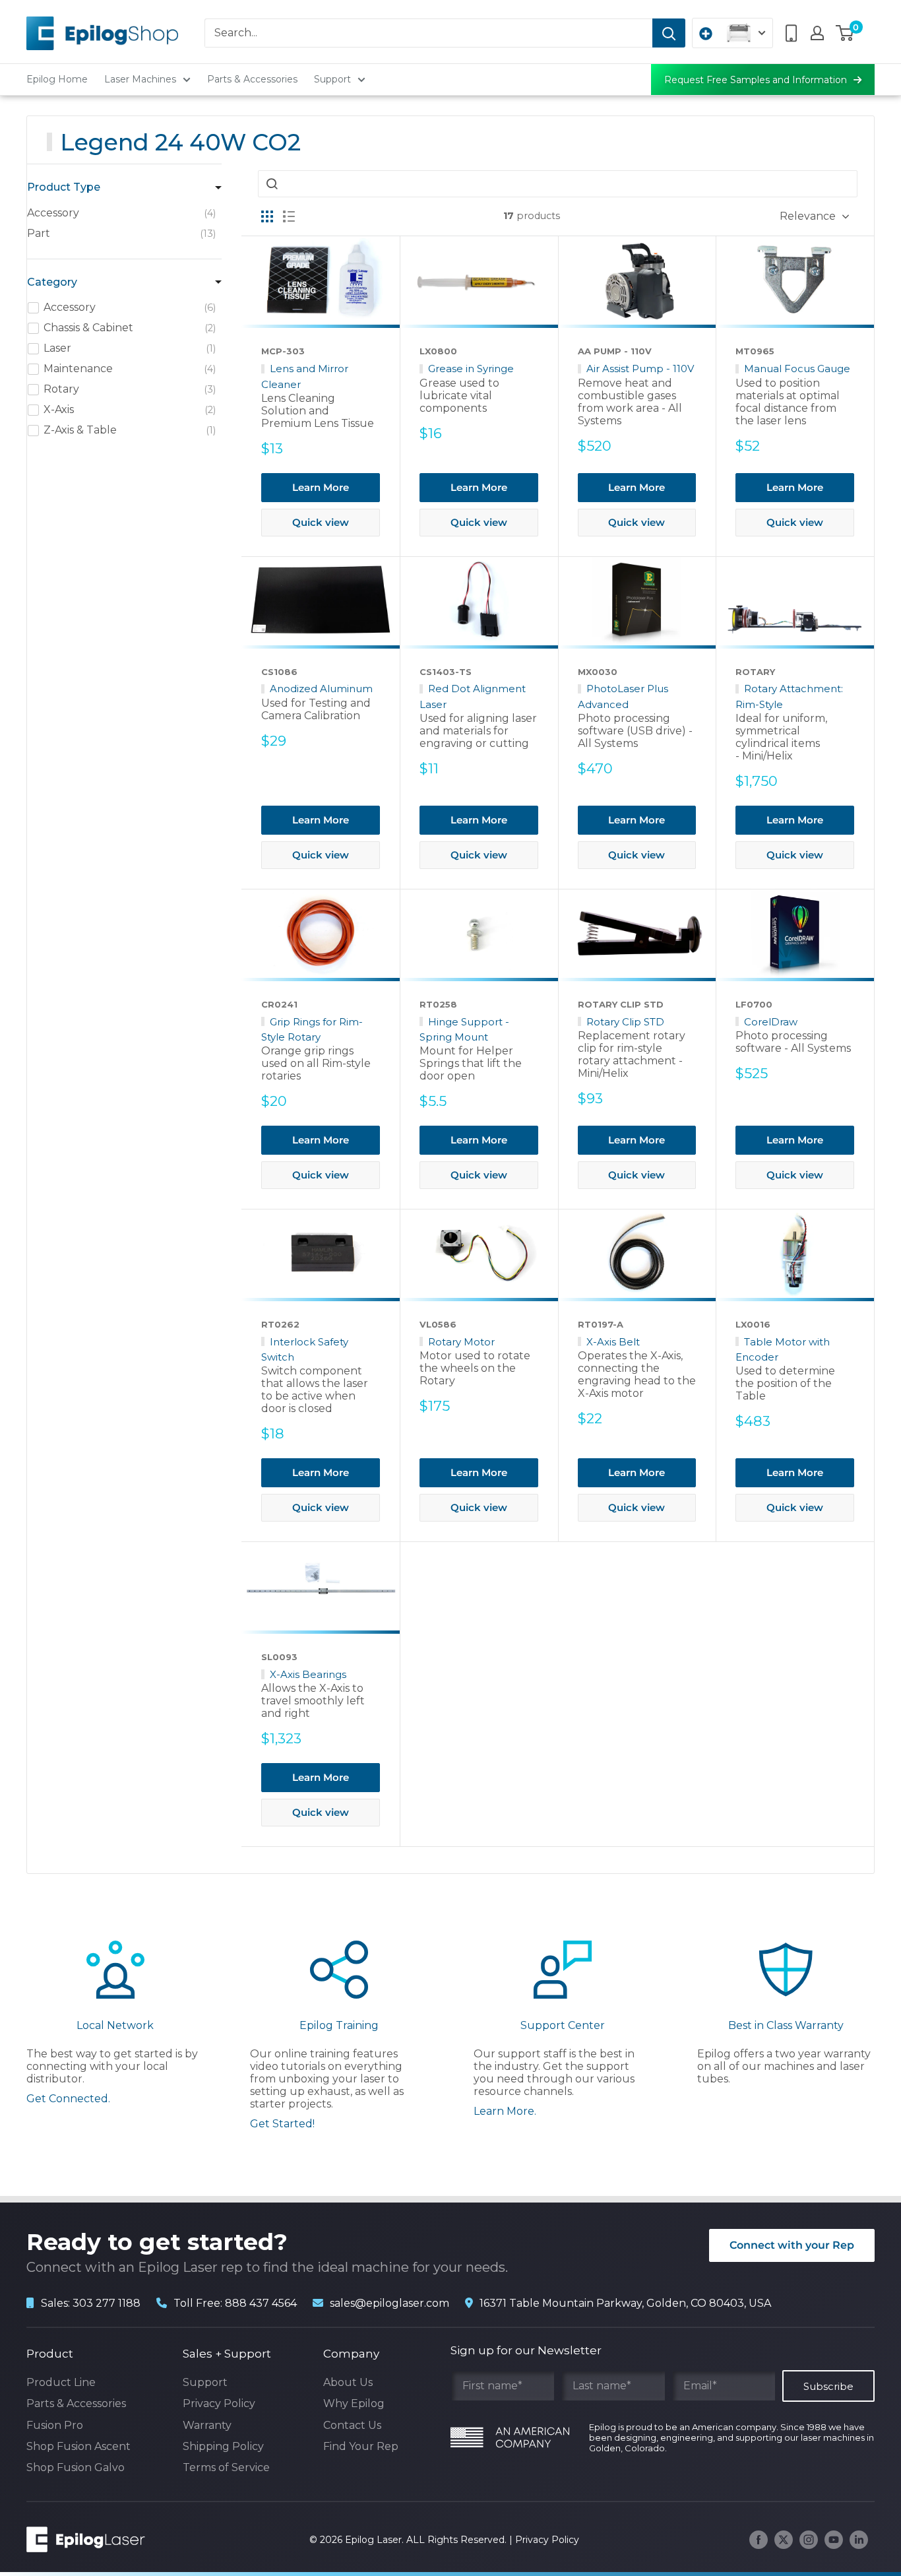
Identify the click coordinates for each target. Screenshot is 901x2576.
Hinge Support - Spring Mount (464, 1029)
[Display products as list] (289, 216)
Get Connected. (68, 2099)
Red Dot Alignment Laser (473, 696)
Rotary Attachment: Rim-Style (789, 696)
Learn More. (505, 2111)
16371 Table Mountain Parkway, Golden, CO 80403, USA (625, 2303)
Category (52, 282)
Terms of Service (226, 2467)
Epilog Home (57, 79)
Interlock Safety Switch (305, 1349)
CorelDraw (771, 1022)
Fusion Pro (55, 2425)
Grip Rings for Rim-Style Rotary (312, 1029)
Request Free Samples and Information (756, 80)
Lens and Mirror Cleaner (305, 376)
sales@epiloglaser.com (389, 2303)
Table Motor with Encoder (783, 1349)
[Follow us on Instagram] (809, 2540)
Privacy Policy (219, 2403)
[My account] (817, 33)
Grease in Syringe (471, 369)
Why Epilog (354, 2403)
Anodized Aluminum (321, 689)
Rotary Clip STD (625, 1022)
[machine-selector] (732, 33)
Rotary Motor (461, 1342)
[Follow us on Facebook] (759, 2540)
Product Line (61, 2382)
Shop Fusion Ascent (78, 2446)
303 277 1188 (107, 2303)
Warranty (207, 2425)
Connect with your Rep (792, 2245)
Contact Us (352, 2425)
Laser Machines (140, 79)
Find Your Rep (361, 2446)
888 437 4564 (261, 2303)
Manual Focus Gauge (797, 369)
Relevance (808, 216)
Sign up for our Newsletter (526, 2350)
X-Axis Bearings (308, 1674)
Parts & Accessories (252, 79)
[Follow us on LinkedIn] (859, 2540)
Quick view (321, 522)
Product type (64, 187)
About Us (348, 2382)
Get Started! (282, 2124)
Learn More (321, 487)
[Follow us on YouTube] (834, 2540)
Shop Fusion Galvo (76, 2467)
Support (332, 79)
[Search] (669, 33)
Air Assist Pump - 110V (640, 369)
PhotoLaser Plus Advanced (623, 696)
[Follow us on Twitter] (784, 2540)
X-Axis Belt (613, 1342)
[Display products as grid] (267, 216)
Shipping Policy (223, 2446)
